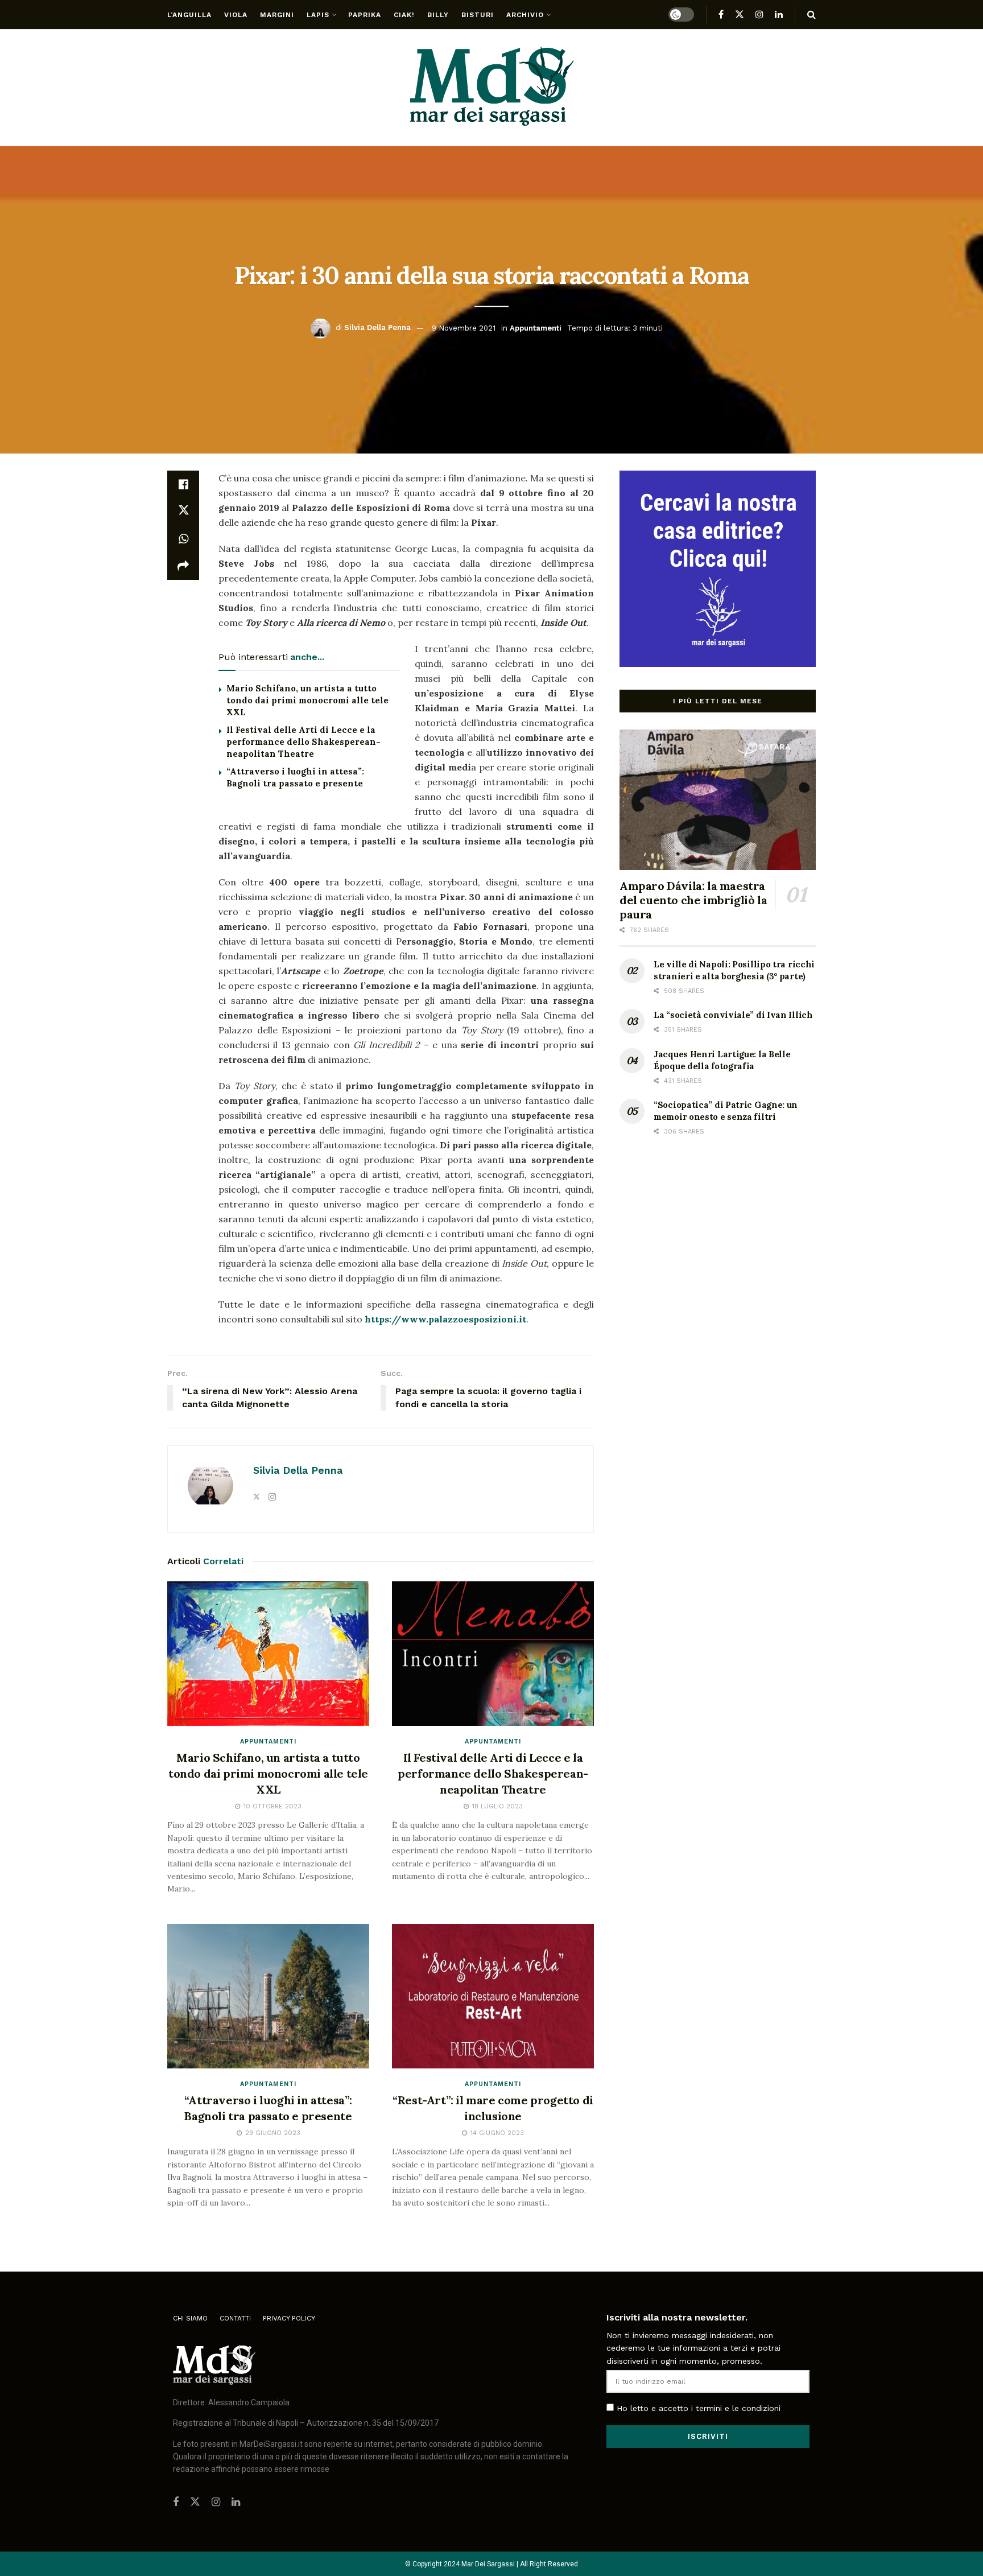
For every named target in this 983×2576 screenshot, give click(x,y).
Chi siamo (190, 2318)
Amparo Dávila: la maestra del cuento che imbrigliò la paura (693, 900)
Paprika (365, 15)
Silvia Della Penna (377, 327)
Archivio (525, 15)
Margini (277, 15)
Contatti (235, 2318)
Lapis (318, 15)
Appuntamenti (536, 327)
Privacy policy (289, 2318)
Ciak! (404, 15)
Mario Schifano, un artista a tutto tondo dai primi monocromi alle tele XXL (307, 700)
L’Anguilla (189, 15)
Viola (236, 15)
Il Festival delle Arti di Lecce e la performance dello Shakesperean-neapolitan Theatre (303, 742)
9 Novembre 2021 (464, 327)
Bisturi (478, 15)
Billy (438, 15)
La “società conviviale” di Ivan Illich (733, 1015)
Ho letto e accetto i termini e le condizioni (699, 2408)
